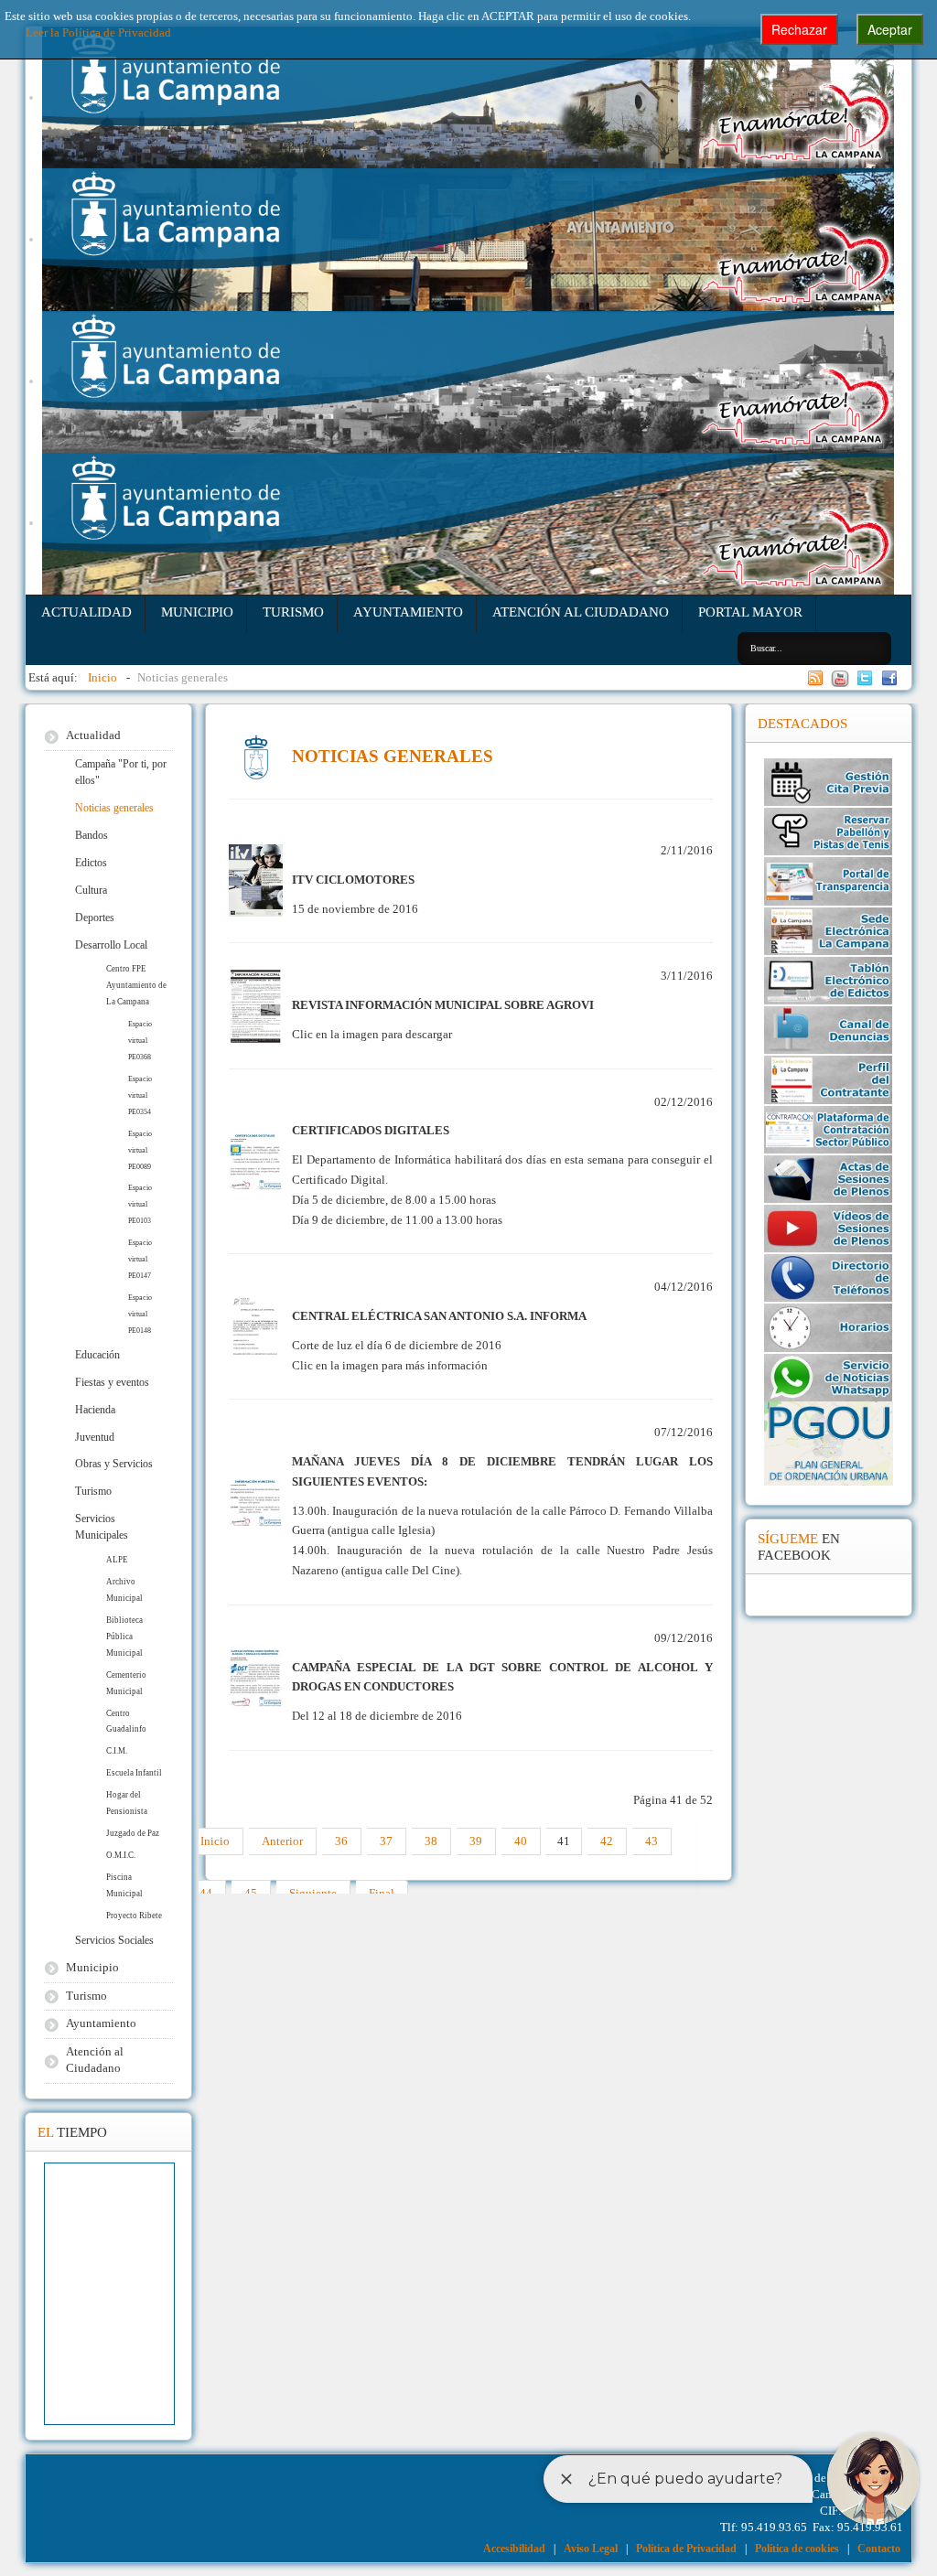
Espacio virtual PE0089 (140, 1150)
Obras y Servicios (114, 1464)
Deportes (95, 918)
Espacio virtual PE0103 (140, 1204)
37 (386, 1841)
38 (431, 1841)
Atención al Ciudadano (581, 612)
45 (251, 1894)
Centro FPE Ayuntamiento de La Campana (136, 985)
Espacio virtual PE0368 (140, 1041)
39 (476, 1841)
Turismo (293, 612)
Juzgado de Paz (133, 1833)
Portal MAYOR (750, 612)
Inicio (215, 1841)
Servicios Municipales (102, 1527)
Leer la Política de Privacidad (98, 33)
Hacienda (95, 1410)
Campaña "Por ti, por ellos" (121, 772)
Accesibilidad (514, 2549)
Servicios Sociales (114, 1940)
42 (607, 1841)
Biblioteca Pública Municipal (124, 1637)
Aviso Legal (591, 2549)
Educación (97, 1355)
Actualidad (86, 612)
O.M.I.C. (121, 1855)
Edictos (91, 863)
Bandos (92, 835)
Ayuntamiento (408, 612)
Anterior (282, 1841)
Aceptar (890, 29)
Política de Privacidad (686, 2549)
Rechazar (799, 29)
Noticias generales (114, 808)
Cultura (91, 890)
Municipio (197, 612)
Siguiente (313, 1894)
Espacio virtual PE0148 (140, 1314)
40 (521, 1841)
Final (382, 1894)
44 (206, 1894)
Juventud (95, 1437)
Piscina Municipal (124, 1885)
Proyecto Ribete (134, 1916)
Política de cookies (797, 2549)
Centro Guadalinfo (126, 1722)
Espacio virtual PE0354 (140, 1095)
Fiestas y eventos (112, 1382)
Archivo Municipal (124, 1590)
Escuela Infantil (134, 1773)
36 (341, 1841)
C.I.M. (117, 1751)
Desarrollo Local (111, 945)
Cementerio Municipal (126, 1683)
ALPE (117, 1560)
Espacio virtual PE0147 (140, 1259)
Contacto (879, 2549)
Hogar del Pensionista (127, 1803)
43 (652, 1841)
